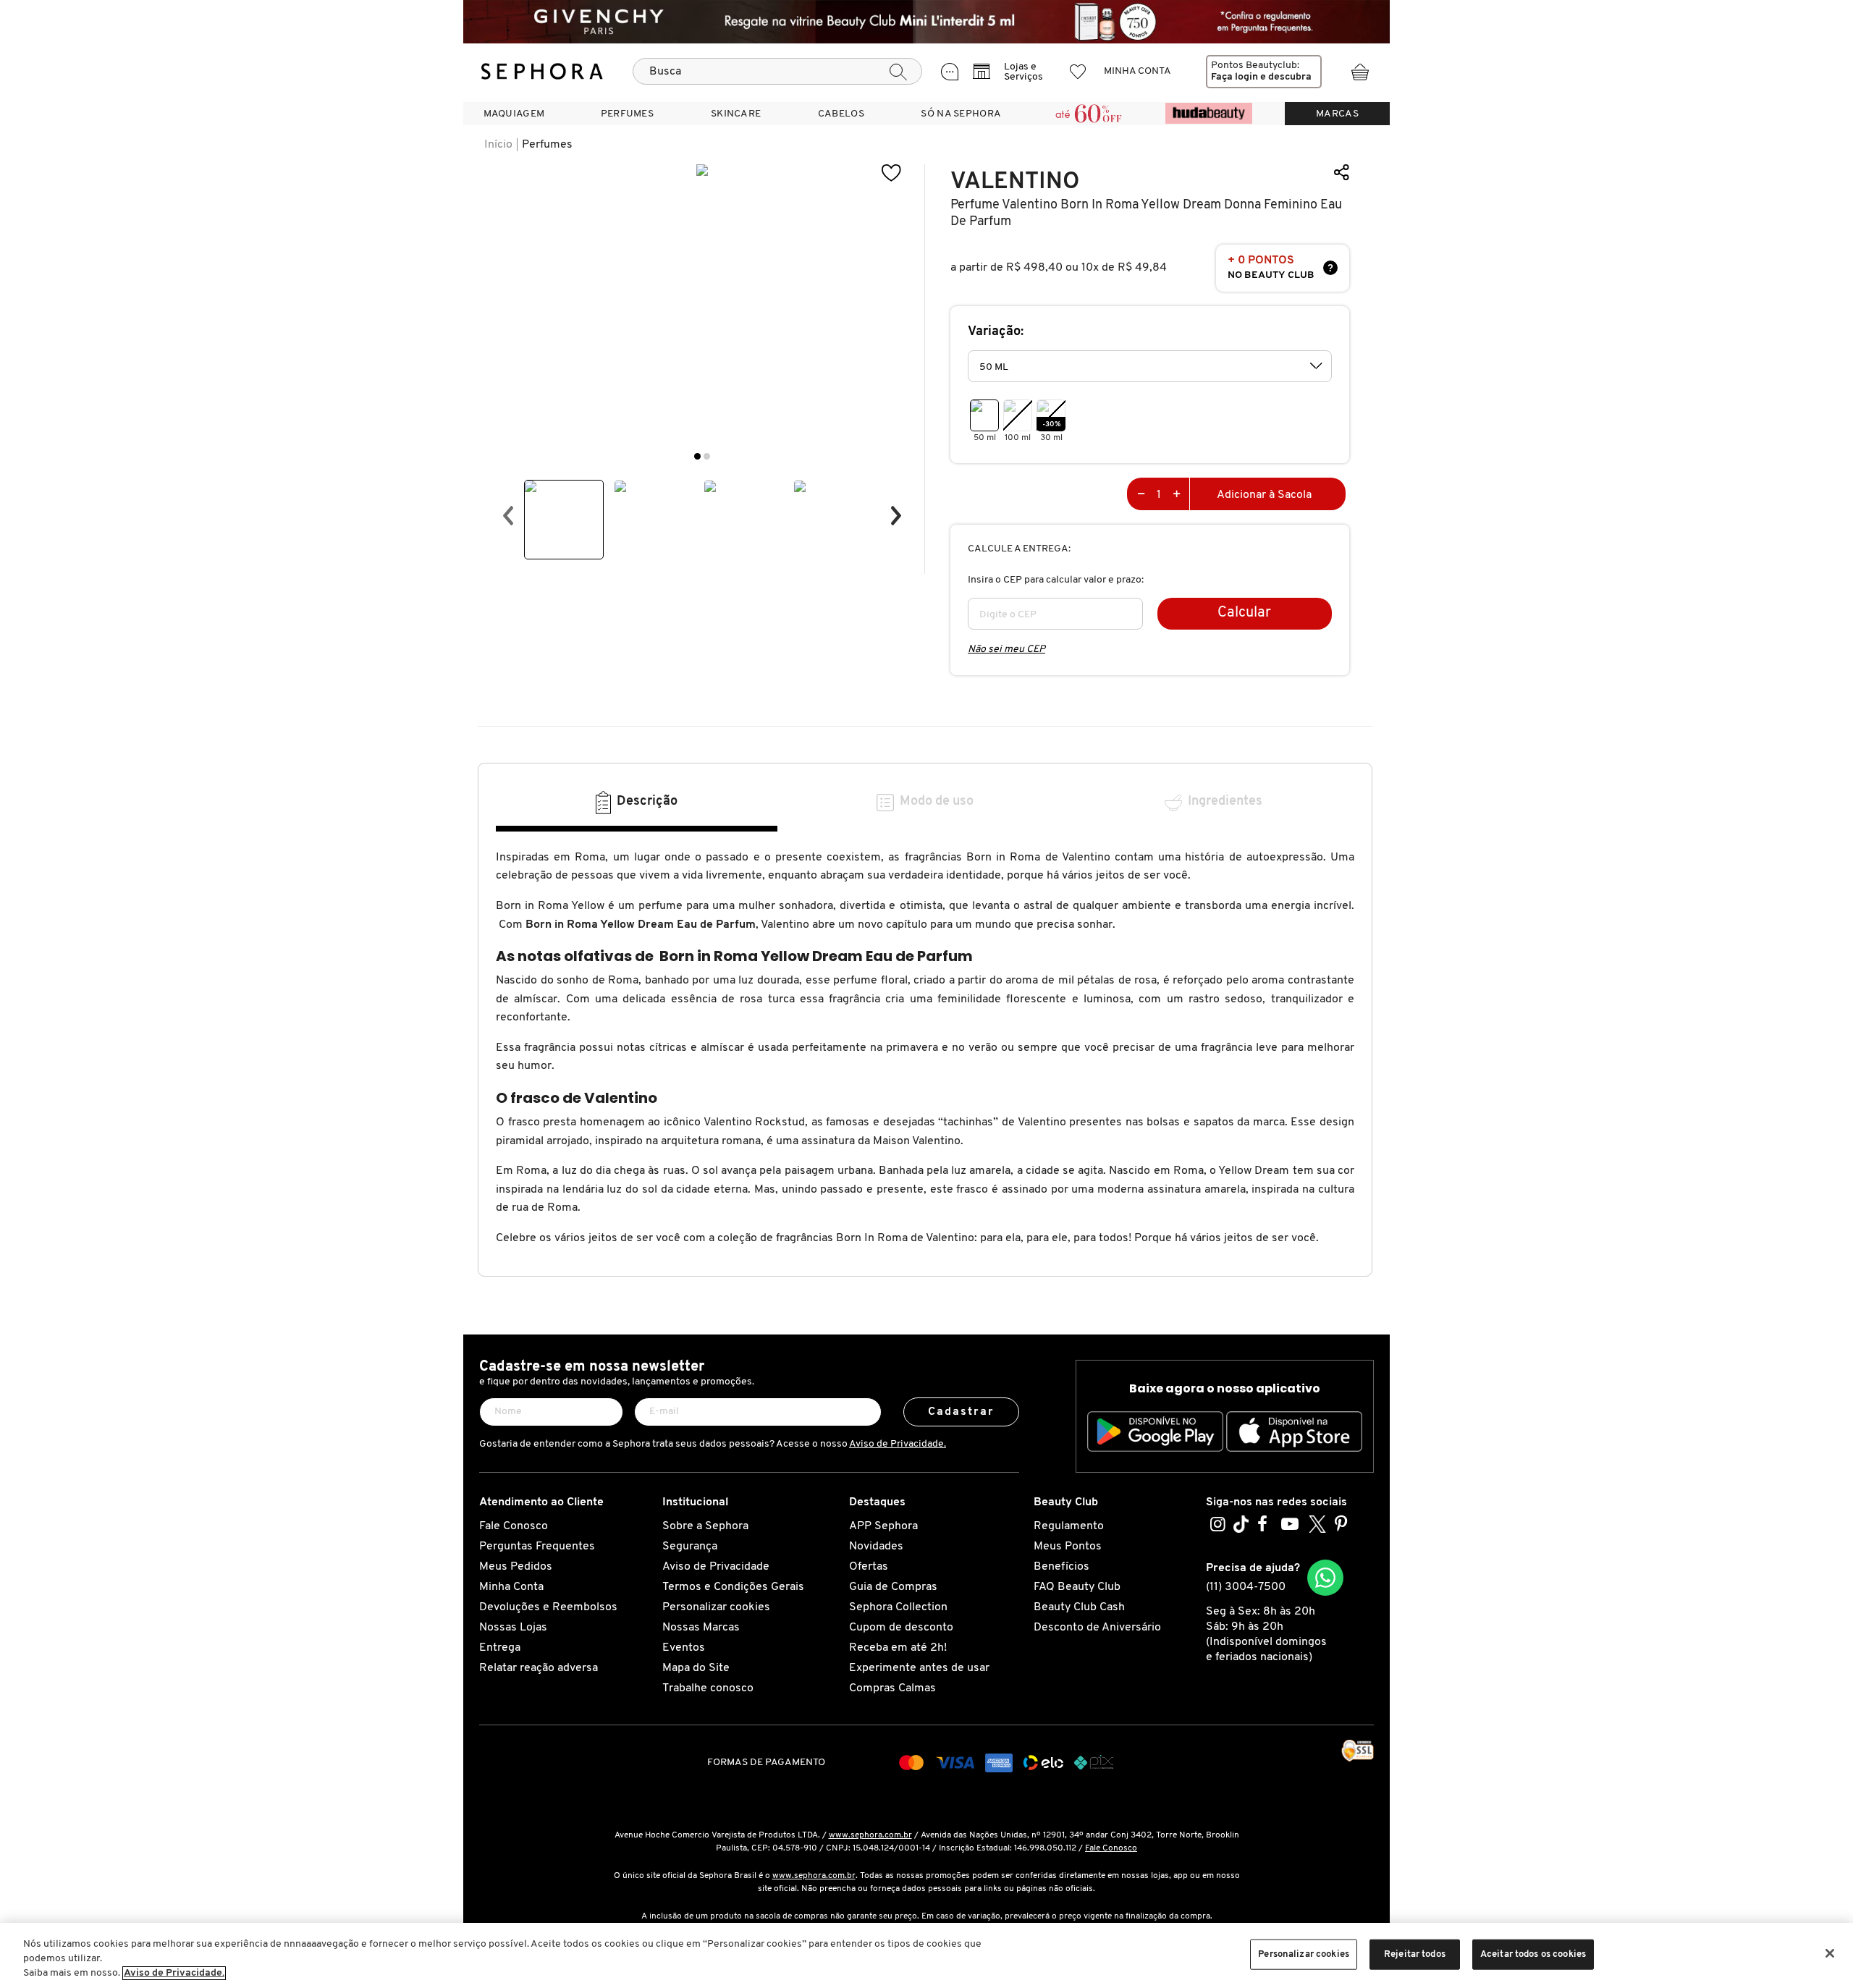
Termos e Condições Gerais (733, 1587)
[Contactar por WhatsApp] (1325, 1578)
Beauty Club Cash (1079, 1607)
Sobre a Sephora (705, 1526)
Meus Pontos (1068, 1547)
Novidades (876, 1547)
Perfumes (547, 145)
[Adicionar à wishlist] (892, 173)
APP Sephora (883, 1526)
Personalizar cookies (716, 1607)
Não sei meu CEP (1006, 650)
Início (498, 145)
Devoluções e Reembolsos (548, 1607)
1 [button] (697, 456)
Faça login (1234, 77)
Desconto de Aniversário (1097, 1628)
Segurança (690, 1547)
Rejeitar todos (1415, 1954)
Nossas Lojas (513, 1628)
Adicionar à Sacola (1264, 495)
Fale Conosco (514, 1526)
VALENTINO (1015, 181)
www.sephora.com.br (870, 1835)
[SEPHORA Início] (542, 72)
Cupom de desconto (901, 1628)
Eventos (684, 1648)
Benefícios (1061, 1567)
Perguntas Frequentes (537, 1547)
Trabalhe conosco (708, 1688)
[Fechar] (1830, 1953)
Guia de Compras (893, 1587)
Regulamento (1069, 1526)
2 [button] (707, 456)
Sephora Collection (898, 1607)
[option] (564, 520)
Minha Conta (511, 1587)
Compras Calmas (892, 1688)
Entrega (500, 1648)
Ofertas (869, 1567)
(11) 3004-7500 (1246, 1587)
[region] (926, 1955)
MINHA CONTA (1137, 71)
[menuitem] (514, 114)
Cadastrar (962, 1412)
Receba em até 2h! (898, 1648)
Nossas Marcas (701, 1628)
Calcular (1244, 613)
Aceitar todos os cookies (1533, 1954)
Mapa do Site (696, 1668)
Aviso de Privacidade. (898, 1444)
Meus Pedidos (516, 1567)
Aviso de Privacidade (716, 1567)
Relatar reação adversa (539, 1668)
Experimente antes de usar (919, 1668)
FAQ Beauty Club (1077, 1587)
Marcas (1337, 114)
